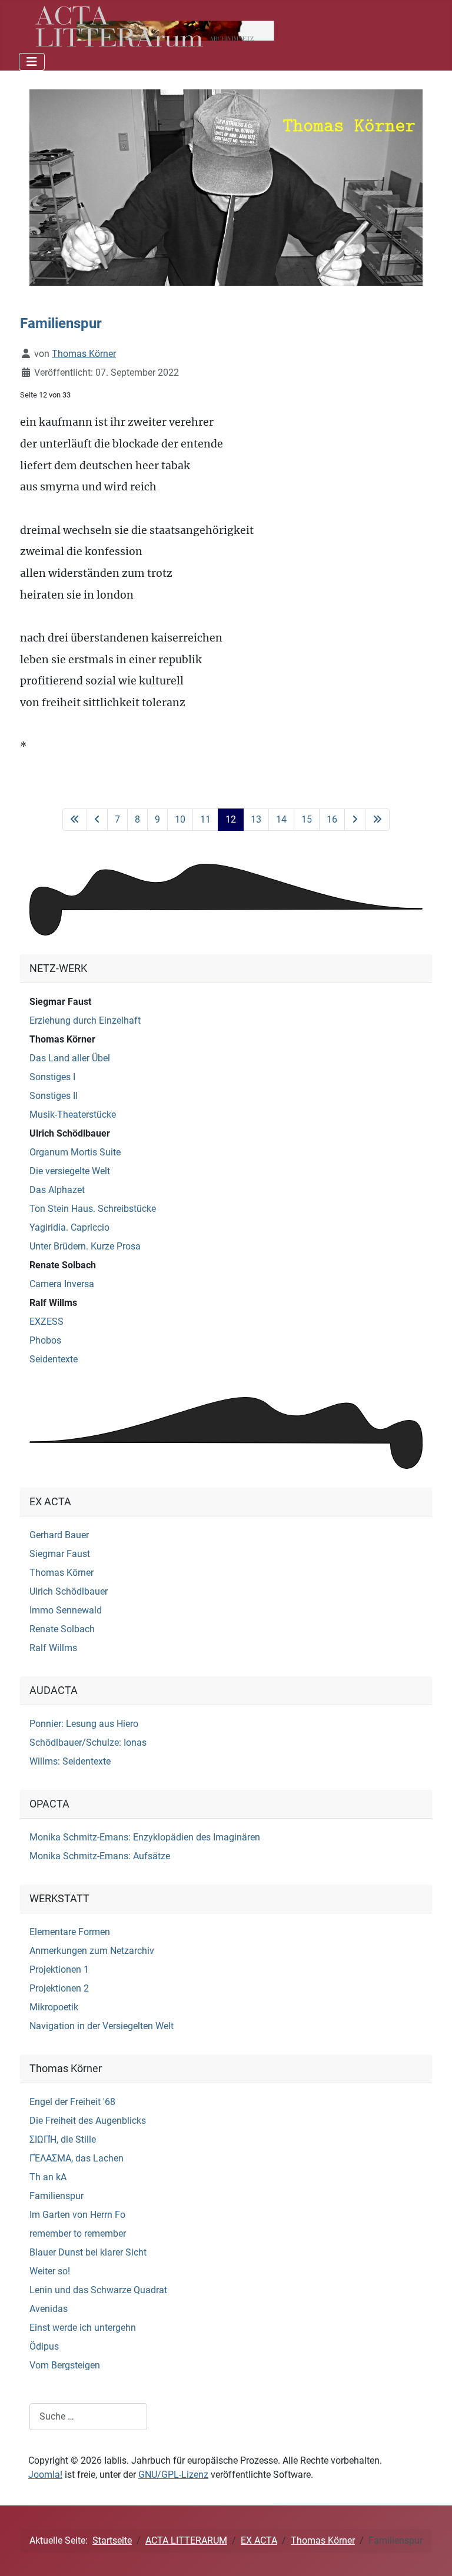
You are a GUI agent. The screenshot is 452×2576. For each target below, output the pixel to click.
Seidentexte (54, 1359)
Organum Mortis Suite (75, 1152)
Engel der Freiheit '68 (72, 2102)
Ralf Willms (53, 1303)
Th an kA (48, 2177)
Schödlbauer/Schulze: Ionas (88, 1743)
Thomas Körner (62, 1039)
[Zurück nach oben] (431, 2554)
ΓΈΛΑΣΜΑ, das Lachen (77, 2158)
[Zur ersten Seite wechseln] (75, 820)
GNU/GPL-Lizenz (173, 2475)
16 (332, 819)
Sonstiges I (52, 1077)
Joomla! (45, 2475)
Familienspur (56, 2196)
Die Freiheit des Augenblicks (88, 2121)
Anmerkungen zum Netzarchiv (92, 1951)
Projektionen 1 (59, 1969)
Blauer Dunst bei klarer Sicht (88, 2252)
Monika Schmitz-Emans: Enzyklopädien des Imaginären (145, 1837)
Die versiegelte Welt (70, 1171)
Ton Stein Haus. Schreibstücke (93, 1209)
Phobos (45, 1340)
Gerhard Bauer (59, 1535)
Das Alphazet (57, 1190)
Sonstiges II (54, 1096)
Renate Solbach (63, 1265)
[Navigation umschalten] (32, 62)
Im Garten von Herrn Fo (77, 2215)
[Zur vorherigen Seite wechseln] (97, 820)
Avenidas (49, 2309)
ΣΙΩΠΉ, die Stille (63, 2139)
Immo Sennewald (66, 1610)
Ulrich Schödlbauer (70, 1133)
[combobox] (88, 2416)
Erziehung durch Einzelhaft (85, 1020)
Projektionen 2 (59, 1988)
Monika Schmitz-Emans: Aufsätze (100, 1856)
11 (205, 819)
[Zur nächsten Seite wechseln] (355, 820)
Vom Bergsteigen (65, 2365)
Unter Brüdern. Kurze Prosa (85, 1246)
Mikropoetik (54, 2007)
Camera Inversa (62, 1284)
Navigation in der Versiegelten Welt (102, 2026)
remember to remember (78, 2233)
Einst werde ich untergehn (83, 2328)
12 (231, 819)
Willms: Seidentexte (70, 1761)
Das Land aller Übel (70, 1058)
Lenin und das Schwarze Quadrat (98, 2290)
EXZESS (46, 1322)
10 (180, 819)
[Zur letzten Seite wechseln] (377, 820)
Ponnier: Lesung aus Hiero (84, 1724)
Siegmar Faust (60, 1002)
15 (307, 819)
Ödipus (44, 2346)
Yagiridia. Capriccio (69, 1227)
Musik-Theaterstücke (73, 1115)
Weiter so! (50, 2271)
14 (281, 819)
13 (256, 819)
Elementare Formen (70, 1932)
